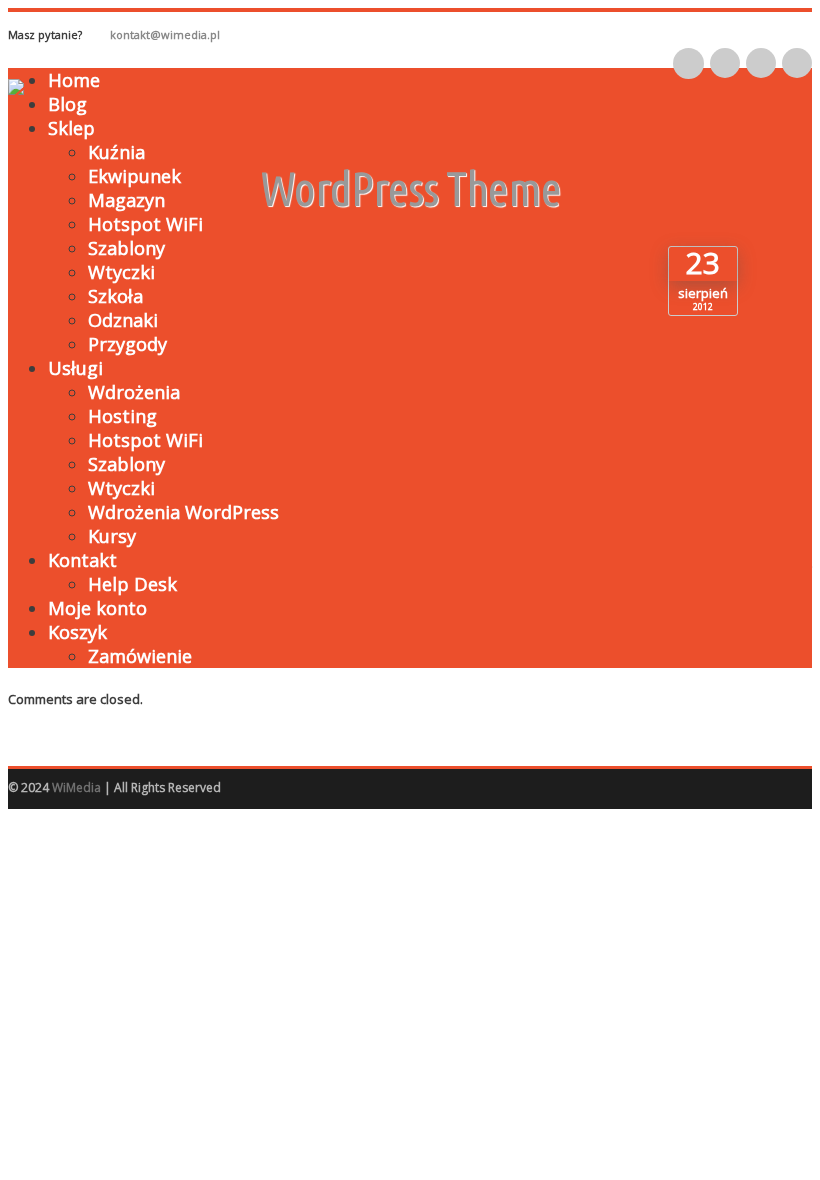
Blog (67, 104)
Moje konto (97, 608)
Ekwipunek (134, 176)
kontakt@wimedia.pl (165, 34)
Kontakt (82, 560)
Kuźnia (116, 152)
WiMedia (76, 787)
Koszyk (77, 632)
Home (74, 80)
